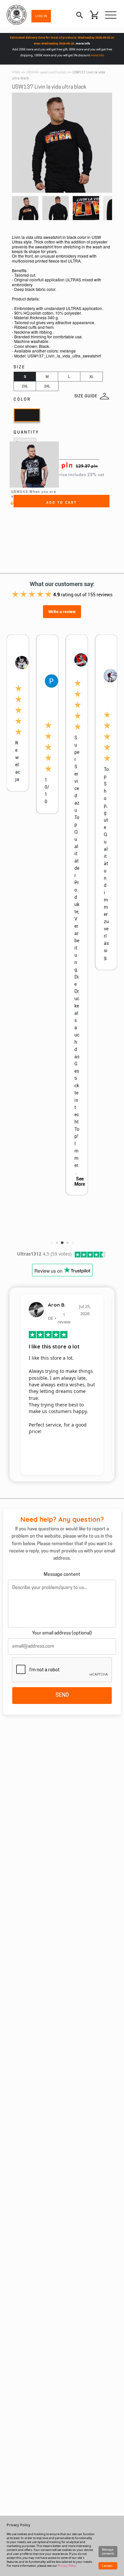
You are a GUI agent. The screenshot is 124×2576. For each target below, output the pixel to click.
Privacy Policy (67, 2566)
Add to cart (62, 503)
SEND (62, 1695)
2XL (25, 386)
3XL (47, 386)
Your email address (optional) (62, 1633)
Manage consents (108, 2551)
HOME (16, 73)
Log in (41, 16)
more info (83, 43)
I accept (107, 2566)
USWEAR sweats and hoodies (46, 73)
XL (91, 377)
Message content (62, 1575)
